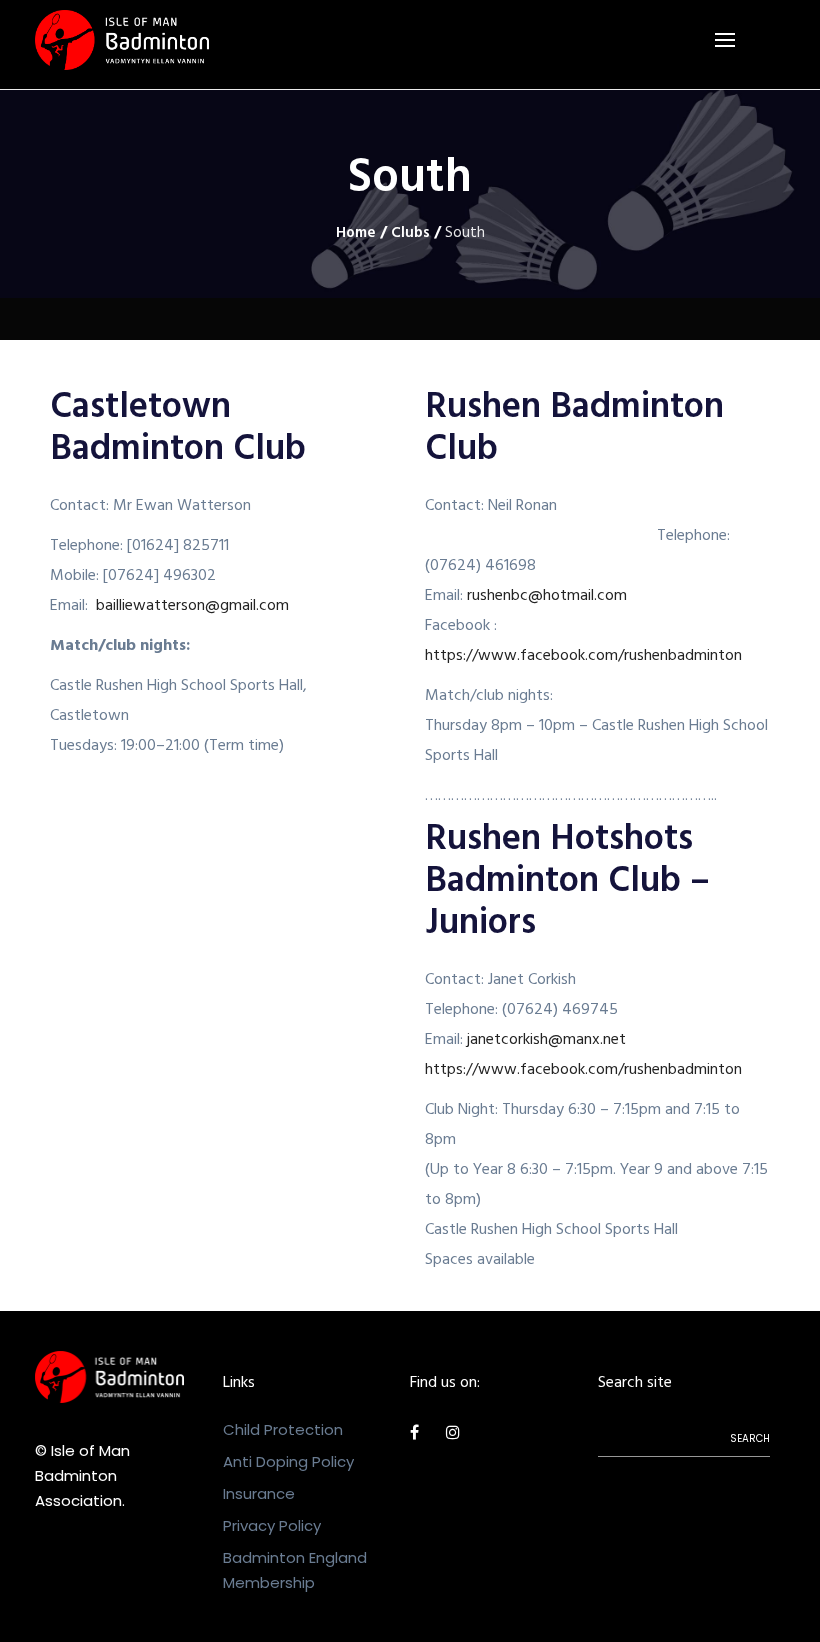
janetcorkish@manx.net (546, 1041)
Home (356, 234)
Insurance (259, 1493)
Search (750, 1438)
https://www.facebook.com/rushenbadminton (583, 657)
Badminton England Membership (295, 1570)
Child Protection (283, 1429)
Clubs (410, 234)
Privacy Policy (272, 1525)
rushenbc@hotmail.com (547, 597)
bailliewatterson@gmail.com (192, 607)
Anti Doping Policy (288, 1461)
